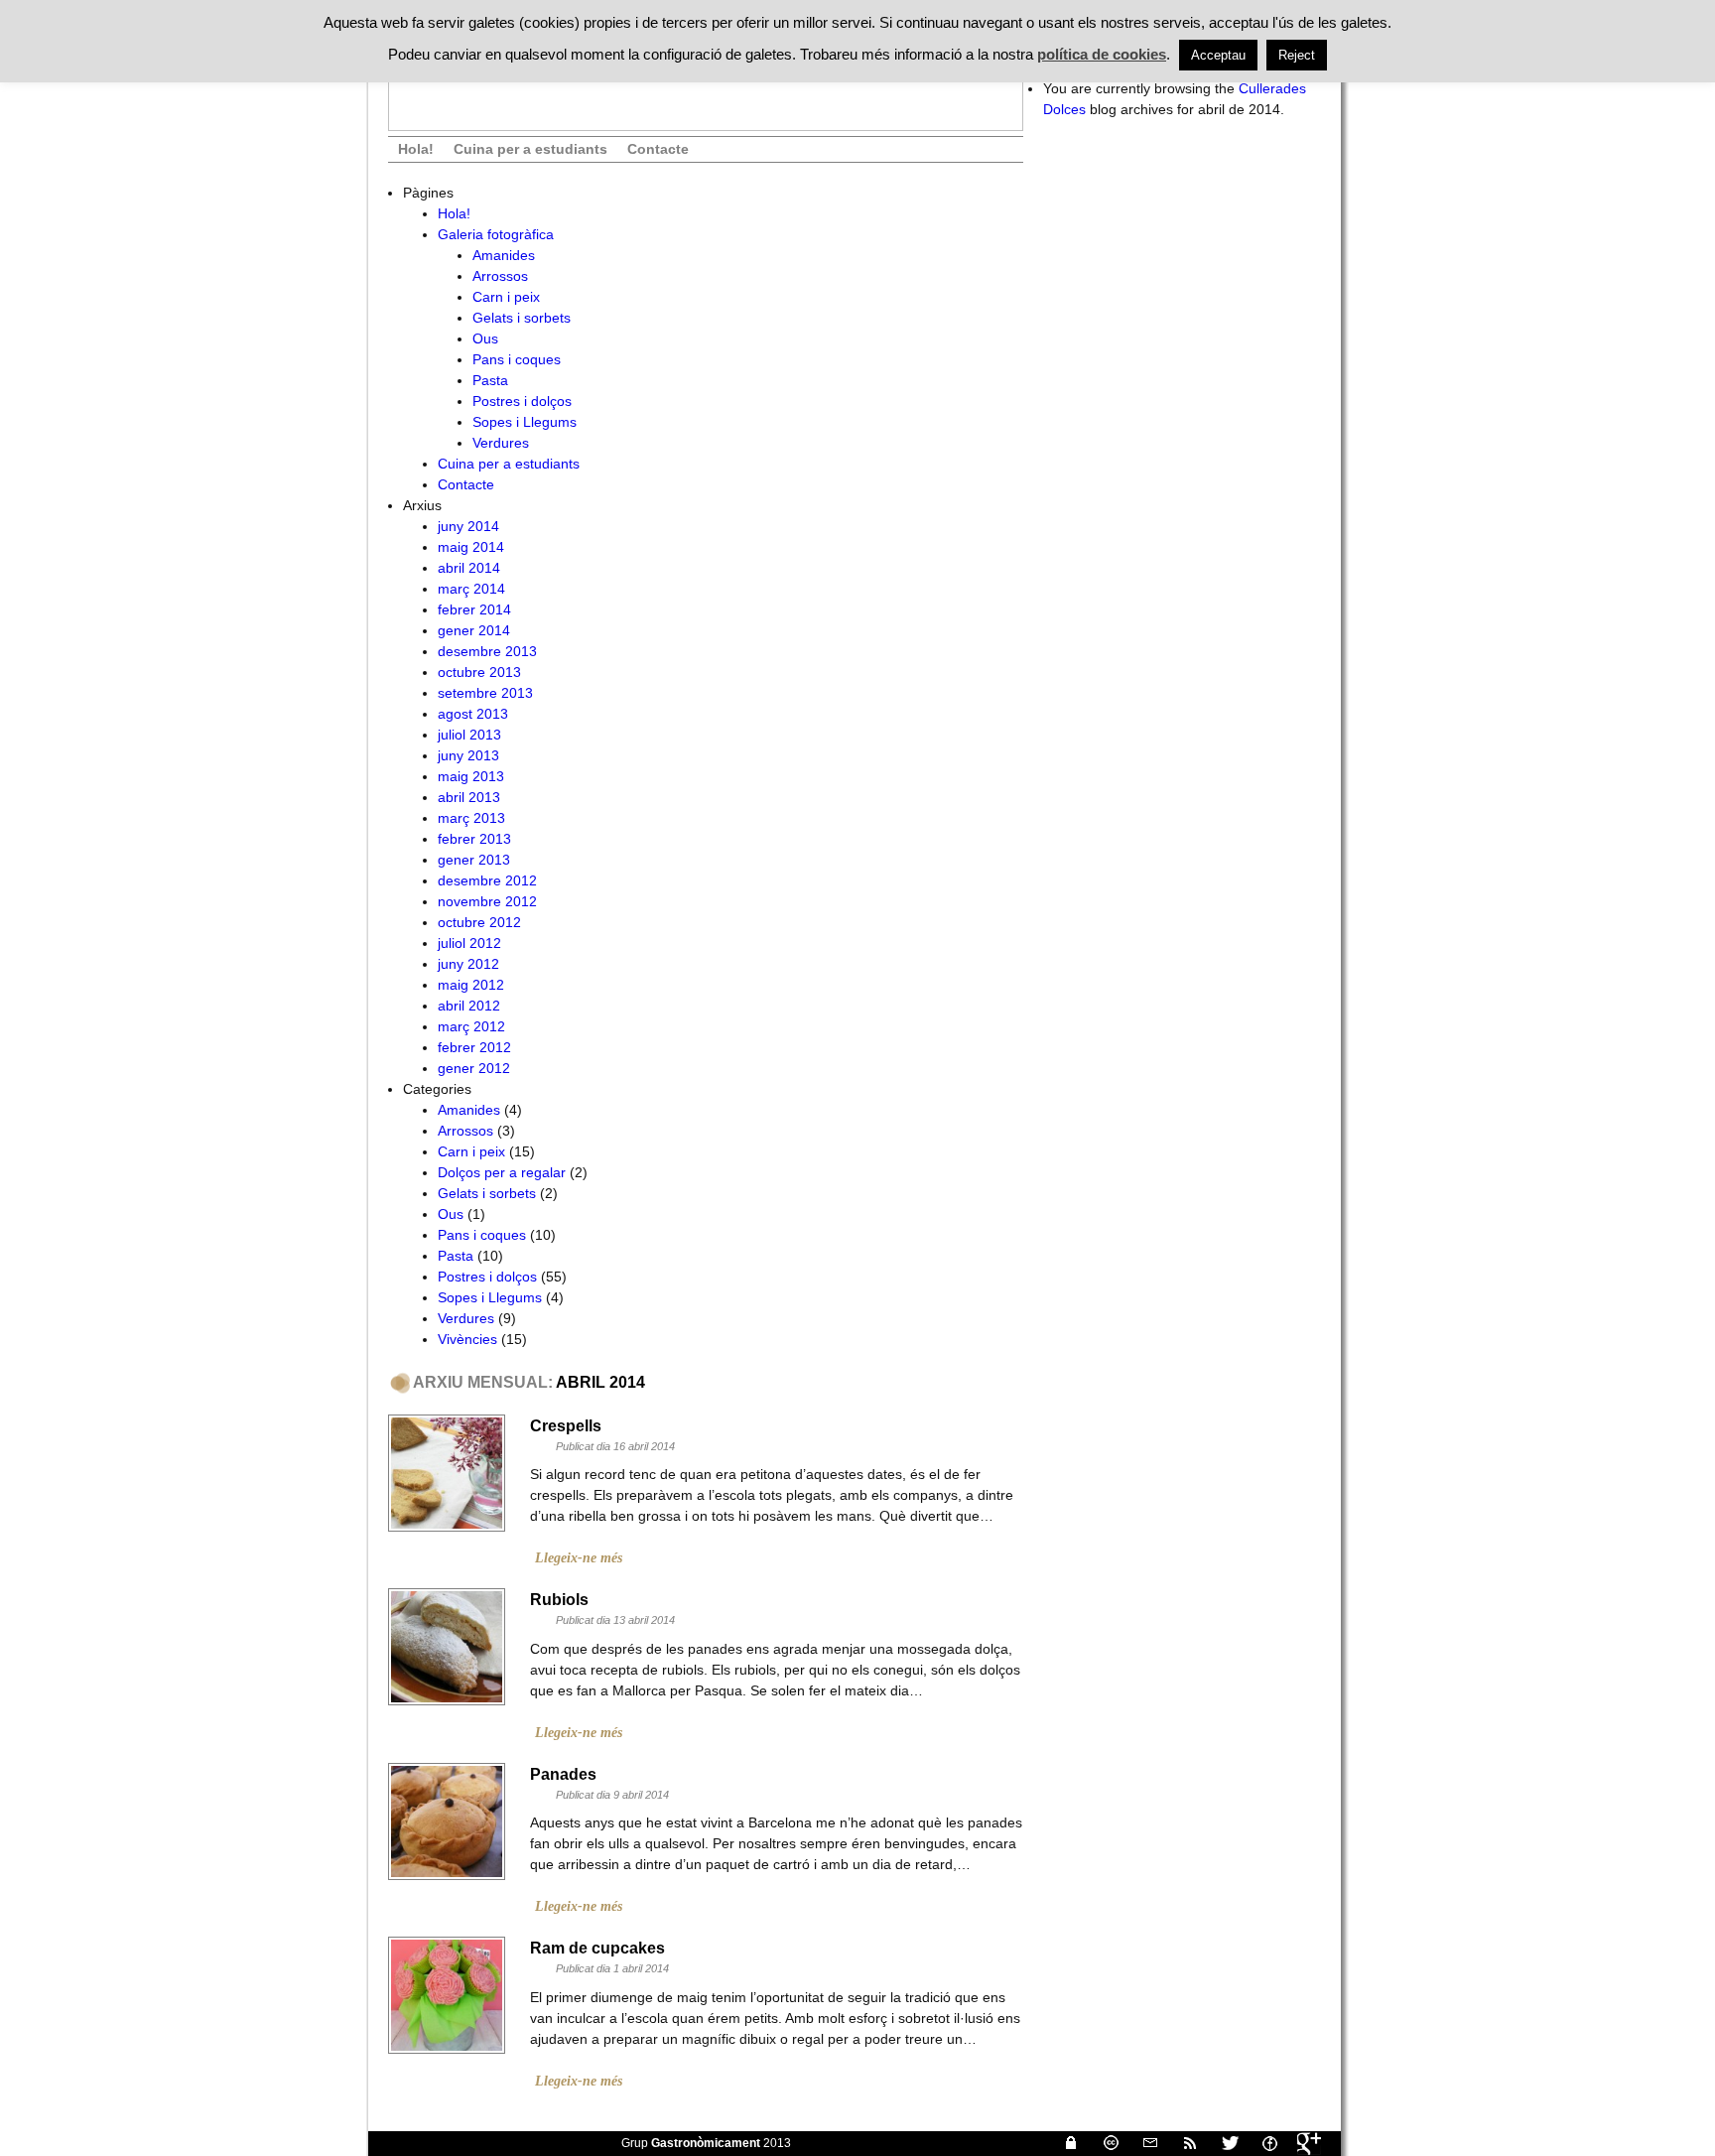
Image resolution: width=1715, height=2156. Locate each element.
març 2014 (471, 589)
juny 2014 (468, 526)
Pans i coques (517, 359)
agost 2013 (473, 714)
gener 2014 (474, 630)
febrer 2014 (474, 609)
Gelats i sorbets (522, 318)
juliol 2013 (469, 735)
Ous (485, 338)
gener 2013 (474, 860)
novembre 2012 (487, 901)
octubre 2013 (479, 672)
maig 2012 (471, 985)
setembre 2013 (485, 693)
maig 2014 (471, 547)
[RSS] (1182, 2143)
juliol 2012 (469, 943)
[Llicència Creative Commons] (1103, 2143)
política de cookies (1102, 54)
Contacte (658, 149)
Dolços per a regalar (502, 1172)
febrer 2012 (474, 1047)
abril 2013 (469, 797)
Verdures (501, 443)
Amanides (504, 255)
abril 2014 (469, 568)
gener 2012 (474, 1068)
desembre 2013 (487, 651)
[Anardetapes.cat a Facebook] (1261, 2143)
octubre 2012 (479, 922)
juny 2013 (468, 755)
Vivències (467, 1339)
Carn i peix (506, 297)
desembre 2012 (487, 880)
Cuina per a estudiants (530, 149)
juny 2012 (468, 964)
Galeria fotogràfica (496, 234)
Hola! (416, 149)
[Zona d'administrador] (1063, 2143)
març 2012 (471, 1026)
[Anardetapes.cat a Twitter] (1222, 2143)
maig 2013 (471, 776)
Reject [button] (1297, 55)
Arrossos (500, 276)
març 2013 (471, 818)
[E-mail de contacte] (1142, 2143)
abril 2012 (469, 1006)
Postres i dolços (522, 401)
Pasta (490, 380)
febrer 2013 (474, 839)
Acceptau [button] (1218, 55)
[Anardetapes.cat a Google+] (1301, 2143)
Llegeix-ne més (579, 1558)
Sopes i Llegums (525, 422)
